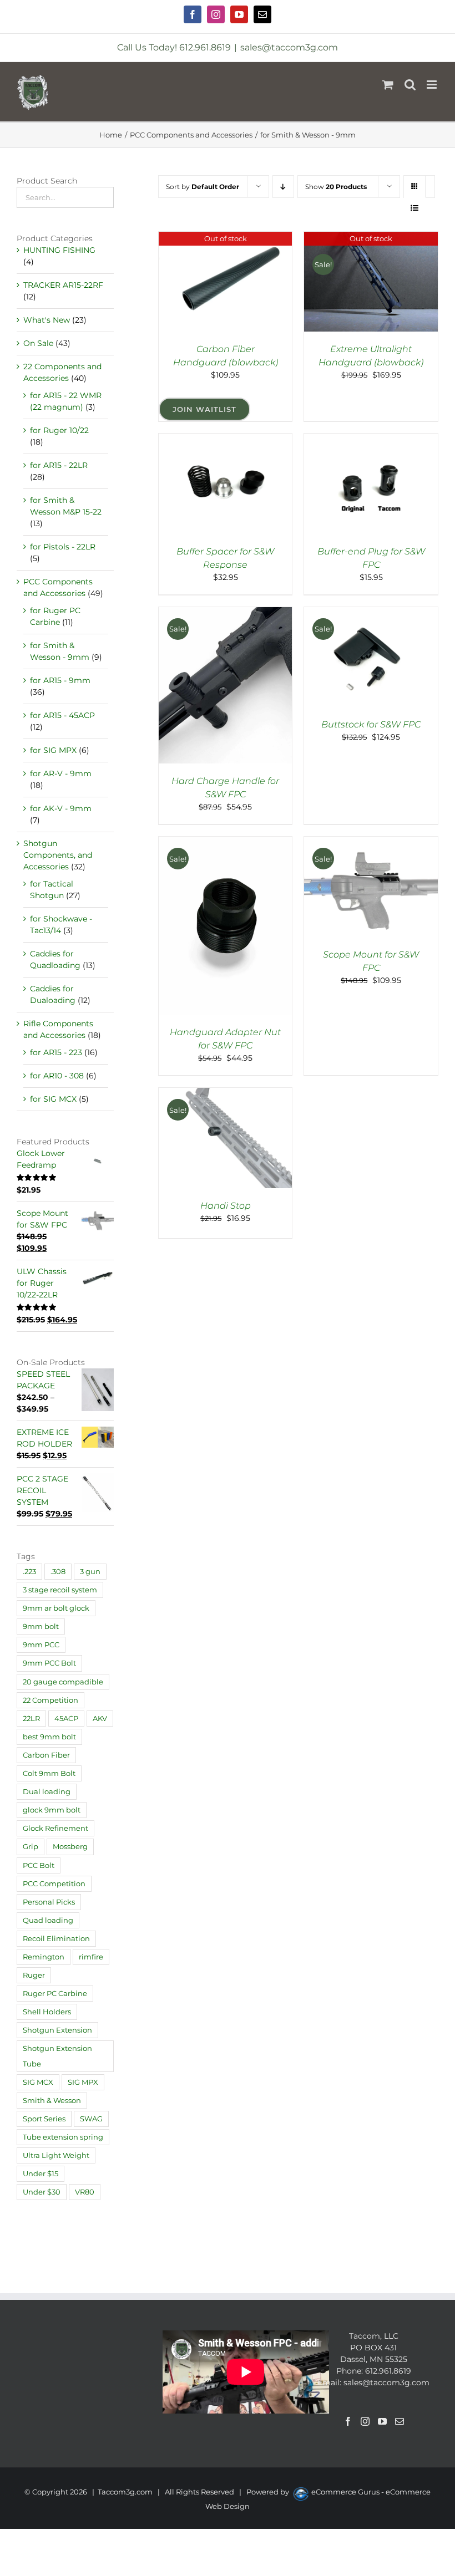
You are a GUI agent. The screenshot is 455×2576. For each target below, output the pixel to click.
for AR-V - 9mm (61, 773)
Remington (44, 1957)
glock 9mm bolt (52, 1810)
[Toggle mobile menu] (433, 85)
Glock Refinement (55, 1828)
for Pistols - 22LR (63, 547)
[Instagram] (365, 2421)
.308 (58, 1572)
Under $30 (42, 2192)
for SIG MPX (53, 750)
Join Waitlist (204, 409)
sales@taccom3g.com (289, 47)
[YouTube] (382, 2421)
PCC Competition (54, 1884)
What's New (47, 320)
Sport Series (44, 2119)
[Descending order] (283, 187)
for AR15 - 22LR (59, 465)
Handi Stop (226, 1206)
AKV (100, 1719)
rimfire (91, 1957)
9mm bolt (41, 1626)
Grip (31, 1847)
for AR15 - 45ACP (62, 715)
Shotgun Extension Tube (57, 2056)
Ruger (34, 1975)
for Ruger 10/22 (59, 430)
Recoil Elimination (56, 1939)
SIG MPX (83, 2082)
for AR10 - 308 (57, 1076)
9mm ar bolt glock (56, 1608)
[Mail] (400, 2421)
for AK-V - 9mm (61, 808)
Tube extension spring (63, 2137)
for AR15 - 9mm (60, 680)
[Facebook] (348, 2421)
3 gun (90, 1572)
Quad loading (48, 1920)
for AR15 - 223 (56, 1052)
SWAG (91, 2119)
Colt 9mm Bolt (49, 1773)
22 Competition (50, 1700)
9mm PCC (41, 1645)
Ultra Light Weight (56, 2155)
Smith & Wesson (52, 2101)
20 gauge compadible (63, 1682)
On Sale (38, 343)
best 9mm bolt (49, 1737)
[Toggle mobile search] (410, 85)
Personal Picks (49, 1902)
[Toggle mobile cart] (388, 85)
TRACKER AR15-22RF (63, 285)
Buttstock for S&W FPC (371, 724)
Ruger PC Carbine (55, 1994)
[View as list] (415, 208)
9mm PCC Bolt (49, 1663)
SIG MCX (38, 2082)
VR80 (85, 2192)
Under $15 (41, 2174)
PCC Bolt (39, 1865)
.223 (29, 1572)
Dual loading (47, 1792)
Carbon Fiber (46, 1755)
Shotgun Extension (57, 2030)
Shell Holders (47, 2012)
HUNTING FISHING (59, 250)
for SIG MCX (53, 1099)
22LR (31, 1719)
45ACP (66, 1719)
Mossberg (70, 1847)
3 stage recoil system (60, 1590)
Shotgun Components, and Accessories (58, 855)
